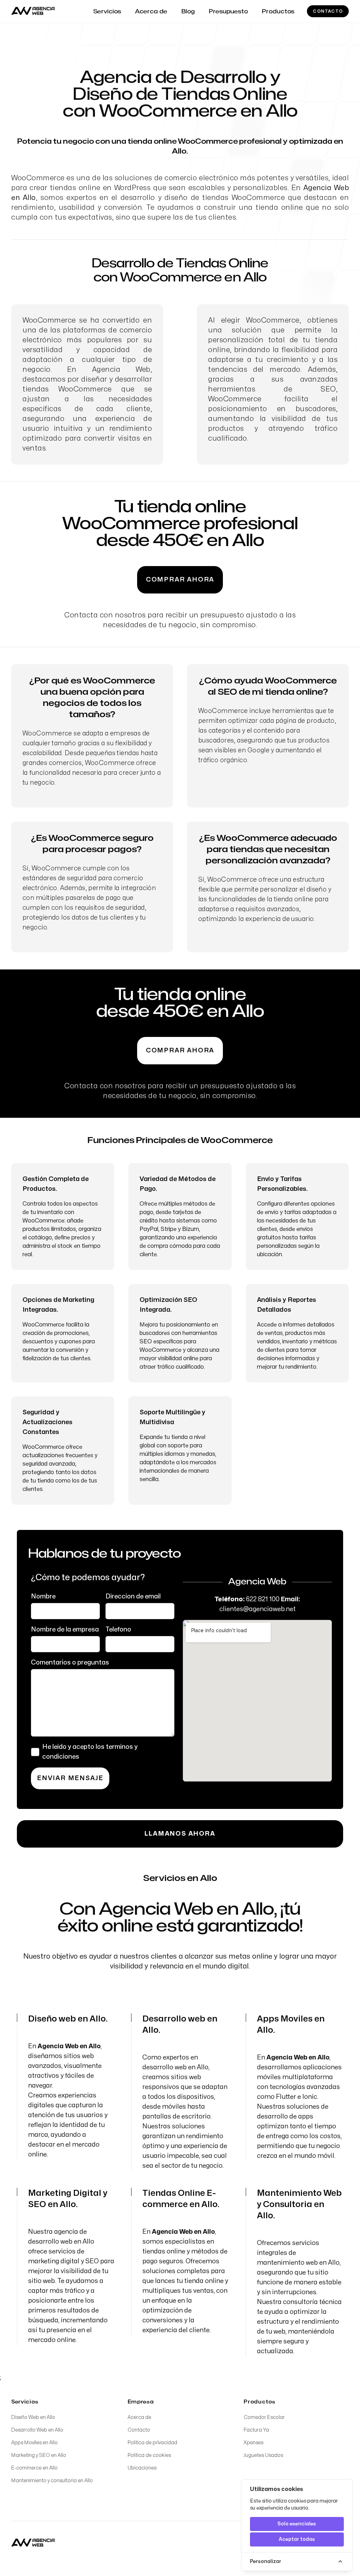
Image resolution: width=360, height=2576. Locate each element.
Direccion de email (133, 1597)
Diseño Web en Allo (33, 2417)
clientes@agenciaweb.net (258, 1609)
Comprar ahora (180, 580)
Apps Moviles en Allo (34, 2443)
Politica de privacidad (152, 2443)
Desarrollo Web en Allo (37, 2430)
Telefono (118, 1630)
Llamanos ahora (180, 1834)
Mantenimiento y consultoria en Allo (52, 2481)
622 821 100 (263, 1599)
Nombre (43, 1597)
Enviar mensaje (70, 1778)
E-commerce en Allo (34, 2468)
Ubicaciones (142, 2468)
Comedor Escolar (264, 2417)
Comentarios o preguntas (70, 1663)
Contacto (328, 11)
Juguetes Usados (263, 2455)
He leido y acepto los (90, 1752)
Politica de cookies (149, 2455)
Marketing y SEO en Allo (39, 2455)
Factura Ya (256, 2430)
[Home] (33, 2543)
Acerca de (139, 2417)
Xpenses (253, 2443)
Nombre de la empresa (65, 1630)
